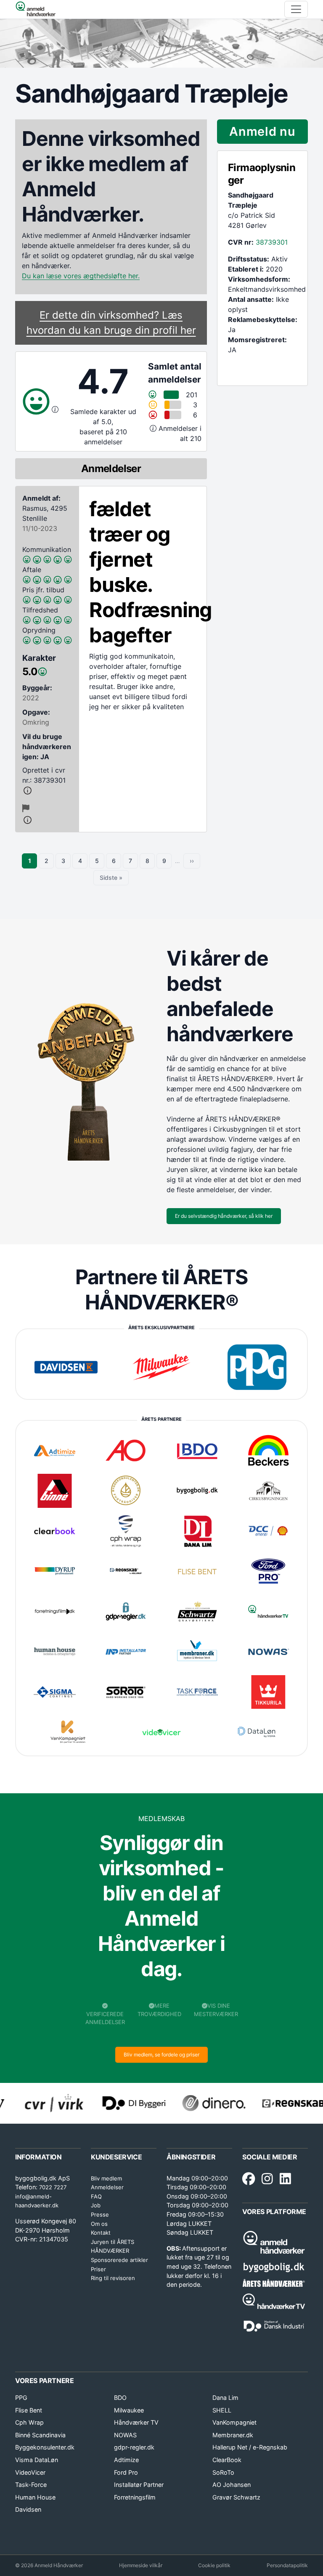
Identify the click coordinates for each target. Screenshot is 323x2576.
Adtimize (126, 2460)
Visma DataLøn (37, 2460)
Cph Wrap (29, 2422)
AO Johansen (232, 2485)
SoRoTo (223, 2472)
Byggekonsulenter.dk (45, 2447)
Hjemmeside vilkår (141, 2565)
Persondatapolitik (287, 2565)
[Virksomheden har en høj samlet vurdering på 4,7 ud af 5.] (55, 409)
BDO (120, 2398)
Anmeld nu (262, 131)
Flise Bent (29, 2410)
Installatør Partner (139, 2485)
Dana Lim (225, 2398)
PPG (21, 2398)
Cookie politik (214, 2565)
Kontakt (101, 2233)
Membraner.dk (233, 2435)
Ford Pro (126, 2472)
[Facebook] (249, 2179)
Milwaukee (129, 2410)
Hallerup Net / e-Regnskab (250, 2447)
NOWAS (125, 2435)
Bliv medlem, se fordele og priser (161, 2055)
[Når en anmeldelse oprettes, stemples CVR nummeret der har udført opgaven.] (47, 790)
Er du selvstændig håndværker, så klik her (224, 1216)
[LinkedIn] (285, 2179)
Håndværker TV (136, 2422)
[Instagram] (267, 2179)
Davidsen (28, 2509)
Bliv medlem (106, 2178)
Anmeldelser (107, 2187)
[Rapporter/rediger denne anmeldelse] (26, 808)
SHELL (222, 2410)
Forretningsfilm (135, 2497)
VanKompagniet (234, 2422)
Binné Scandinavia (40, 2435)
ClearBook (227, 2460)
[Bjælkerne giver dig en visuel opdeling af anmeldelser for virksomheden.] (154, 428)
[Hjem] (36, 9)
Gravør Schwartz (236, 2497)
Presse (100, 2214)
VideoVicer (30, 2472)
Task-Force (31, 2485)
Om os (99, 2224)
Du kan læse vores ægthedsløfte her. (81, 276)
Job (96, 2205)
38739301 (272, 242)
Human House (35, 2497)
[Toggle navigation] (296, 9)
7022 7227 (53, 2187)
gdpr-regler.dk (134, 2447)
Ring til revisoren (113, 2278)
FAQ (96, 2196)
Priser (98, 2269)
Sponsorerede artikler (119, 2260)
